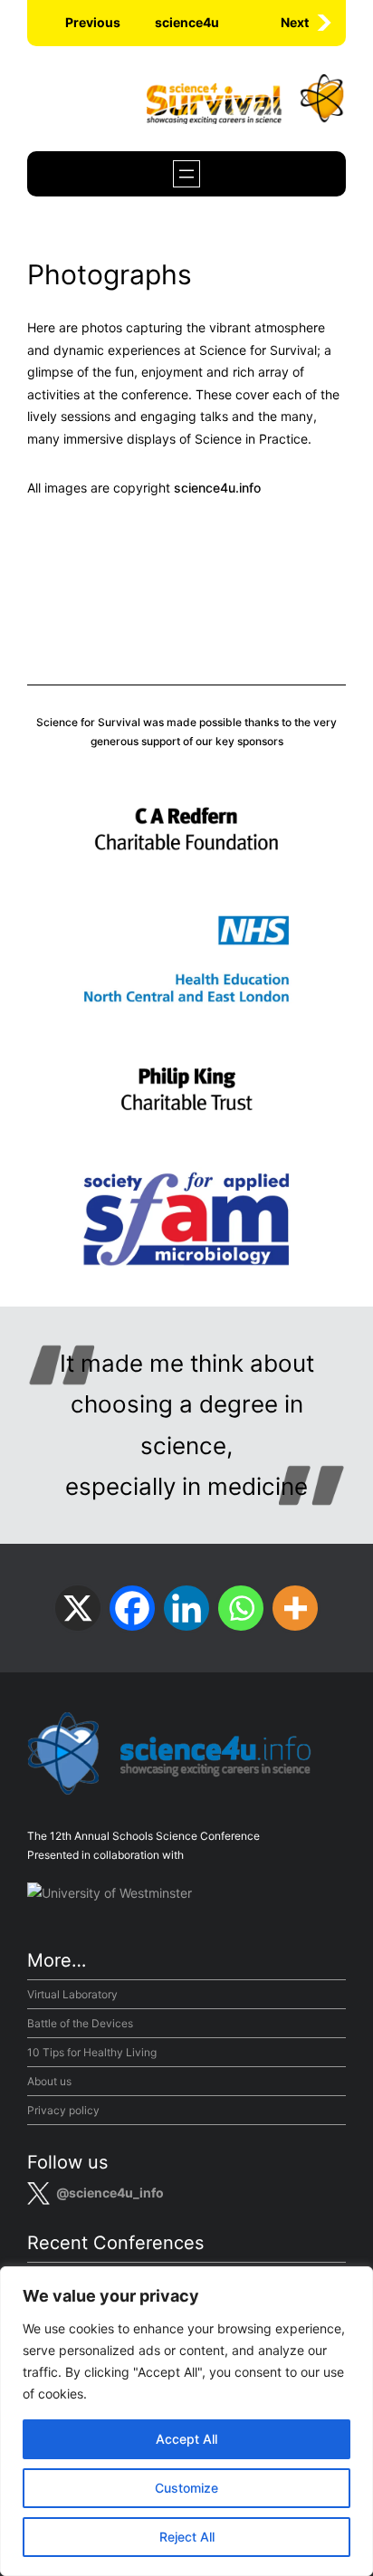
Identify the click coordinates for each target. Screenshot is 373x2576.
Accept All (186, 2439)
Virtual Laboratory (72, 1994)
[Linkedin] (186, 1608)
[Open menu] (186, 174)
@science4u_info (110, 2193)
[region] (186, 2421)
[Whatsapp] (241, 1608)
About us (49, 2081)
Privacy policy (63, 2110)
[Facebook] (132, 1608)
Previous (93, 22)
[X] (78, 1608)
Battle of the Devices (80, 2023)
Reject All (187, 2537)
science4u (187, 22)
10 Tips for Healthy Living (92, 2052)
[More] (295, 1608)
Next (295, 22)
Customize (186, 2488)
